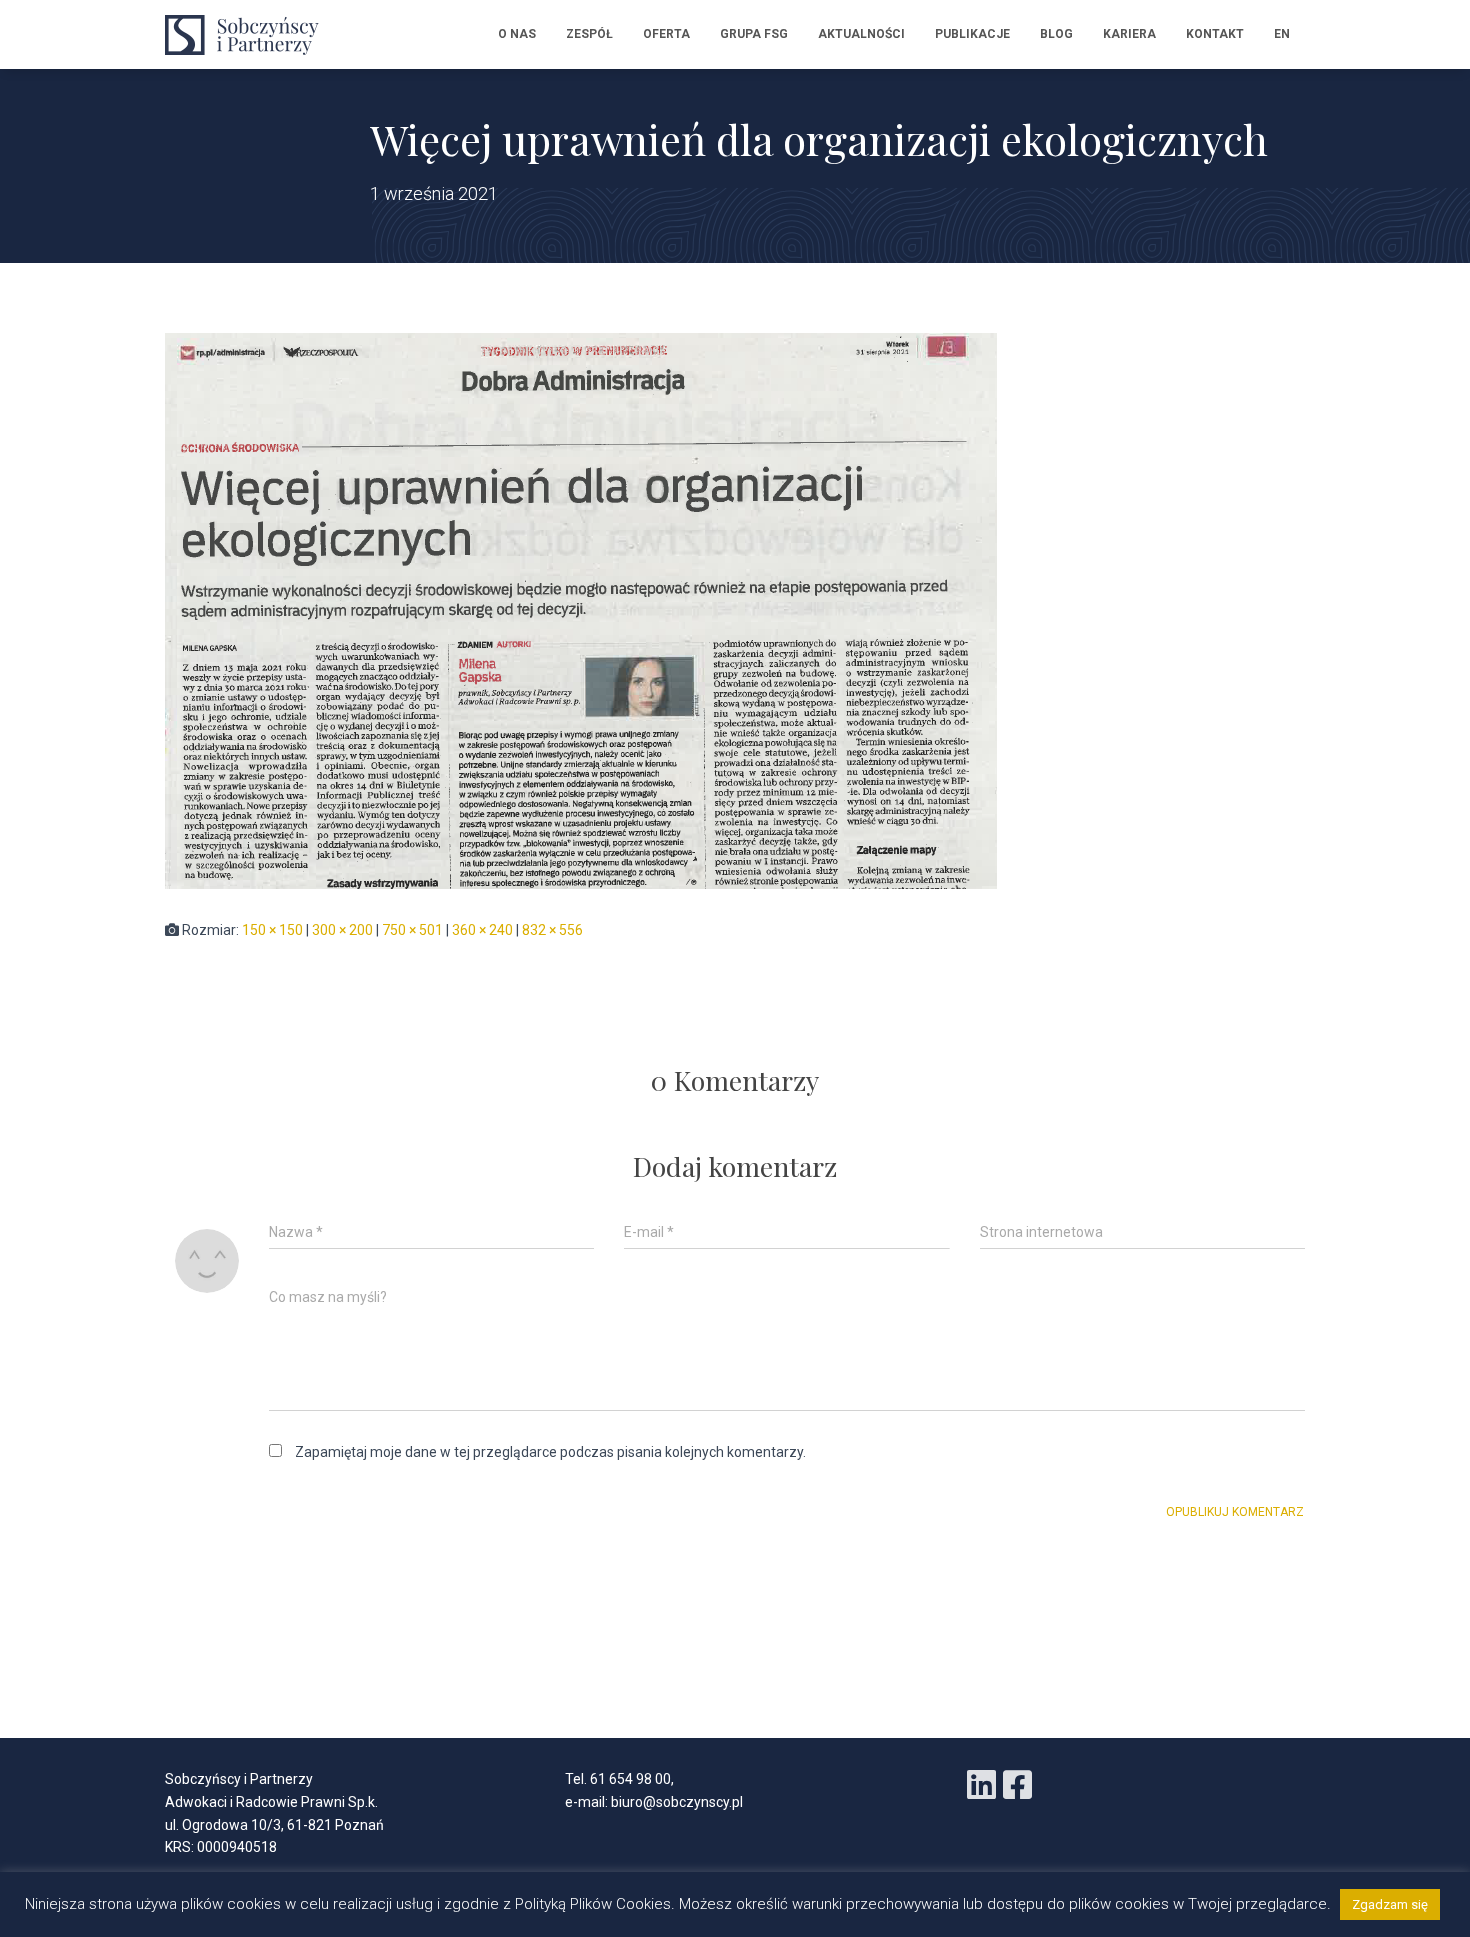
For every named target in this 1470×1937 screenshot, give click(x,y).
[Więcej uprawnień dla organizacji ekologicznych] (581, 610)
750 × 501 (412, 930)
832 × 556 (552, 930)
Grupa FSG (754, 34)
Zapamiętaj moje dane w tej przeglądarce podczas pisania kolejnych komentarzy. (550, 1452)
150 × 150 (272, 930)
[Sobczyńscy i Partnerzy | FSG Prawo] (247, 35)
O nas (517, 34)
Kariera (1129, 34)
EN (1282, 34)
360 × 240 (482, 930)
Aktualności (861, 34)
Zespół (589, 34)
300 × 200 (342, 930)
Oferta (666, 34)
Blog (1056, 34)
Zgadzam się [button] (1390, 1904)
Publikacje (972, 34)
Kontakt (1215, 34)
